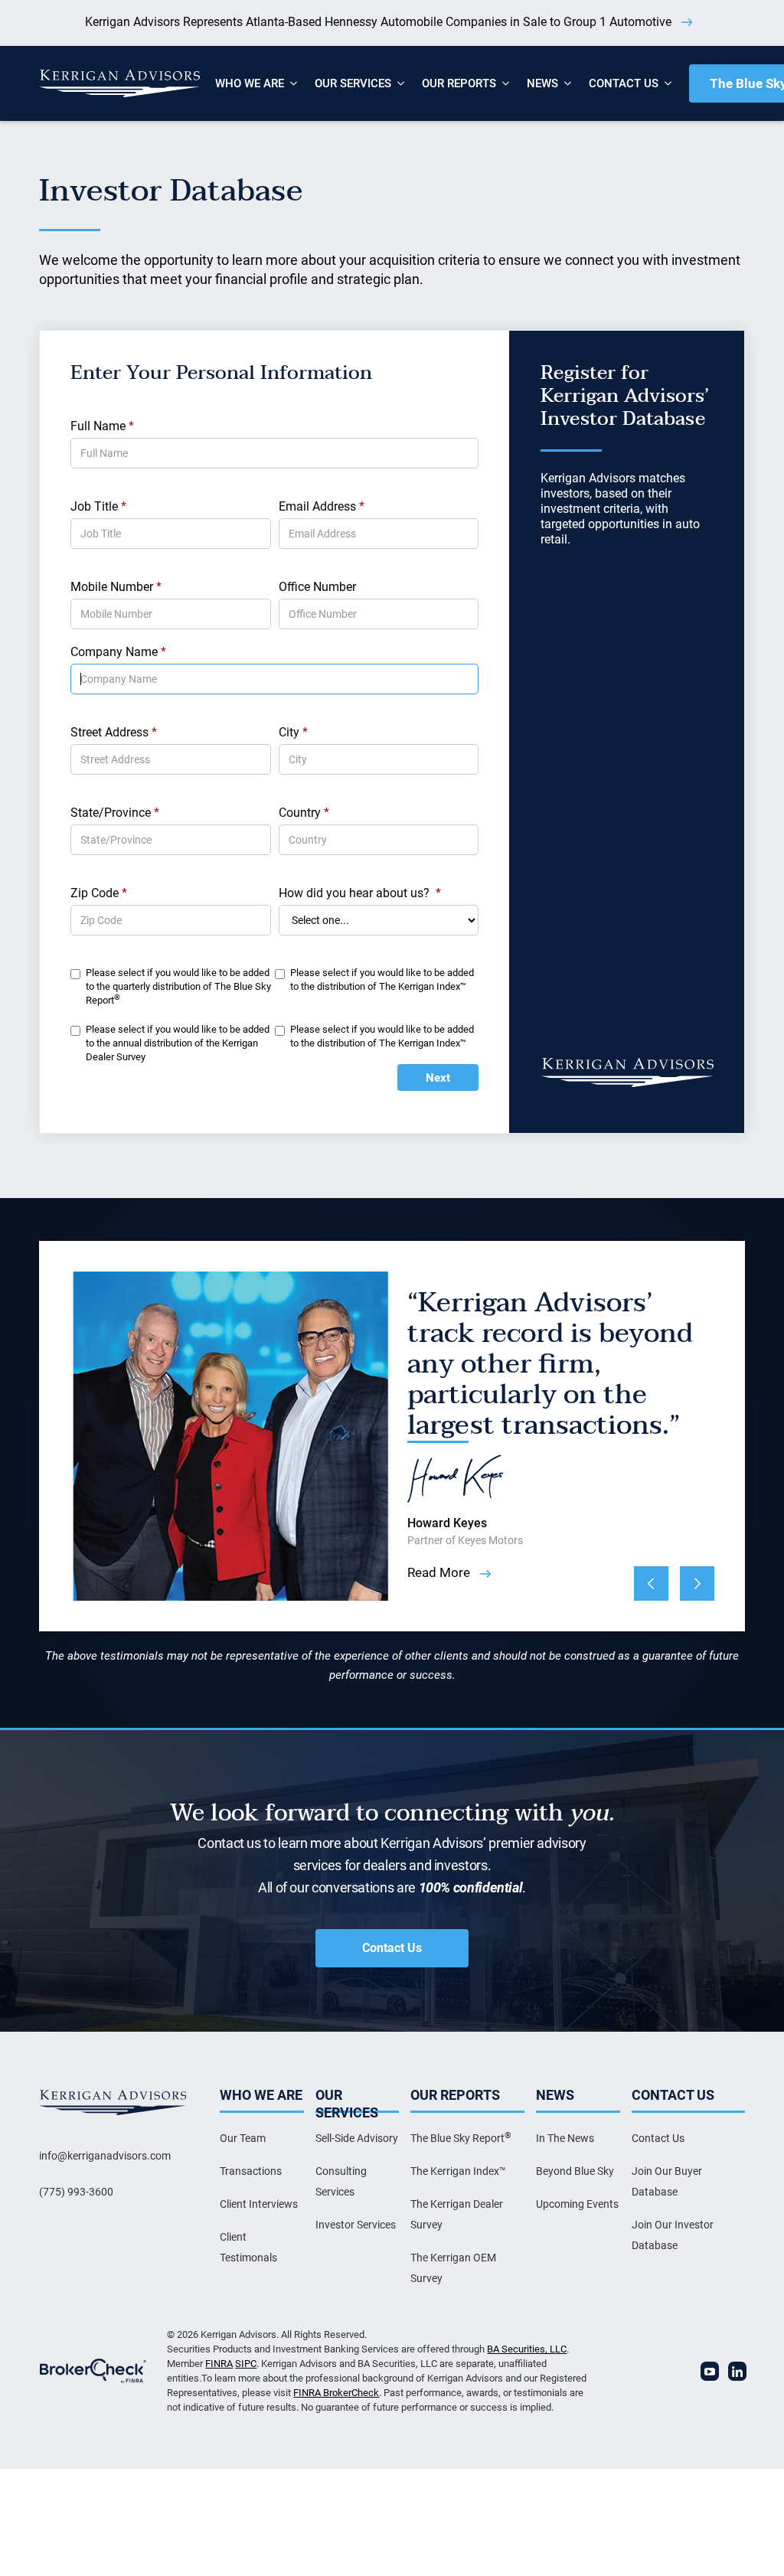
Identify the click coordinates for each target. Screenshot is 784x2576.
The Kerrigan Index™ (458, 2171)
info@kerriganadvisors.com (105, 2156)
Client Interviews (259, 2204)
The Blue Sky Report (461, 2137)
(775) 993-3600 (76, 2192)
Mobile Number (116, 587)
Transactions (251, 2171)
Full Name (102, 426)
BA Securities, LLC (527, 2349)
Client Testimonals (248, 2247)
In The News (565, 2138)
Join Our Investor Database (673, 2235)
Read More (439, 1572)
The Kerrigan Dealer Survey (457, 2214)
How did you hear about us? (360, 893)
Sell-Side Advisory (357, 2138)
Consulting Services (341, 2181)
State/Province (115, 813)
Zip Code (99, 893)
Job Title (98, 506)
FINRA (219, 2364)
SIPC (246, 2364)
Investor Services (356, 2225)
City (293, 732)
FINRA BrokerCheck (336, 2393)
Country (304, 813)
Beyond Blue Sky (575, 2171)
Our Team (243, 2138)
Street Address (114, 732)
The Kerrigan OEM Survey (453, 2268)
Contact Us (392, 1948)
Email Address (322, 506)
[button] (250, 83)
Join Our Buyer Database (667, 2181)
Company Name (118, 652)
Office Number (317, 587)
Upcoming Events (577, 2204)
